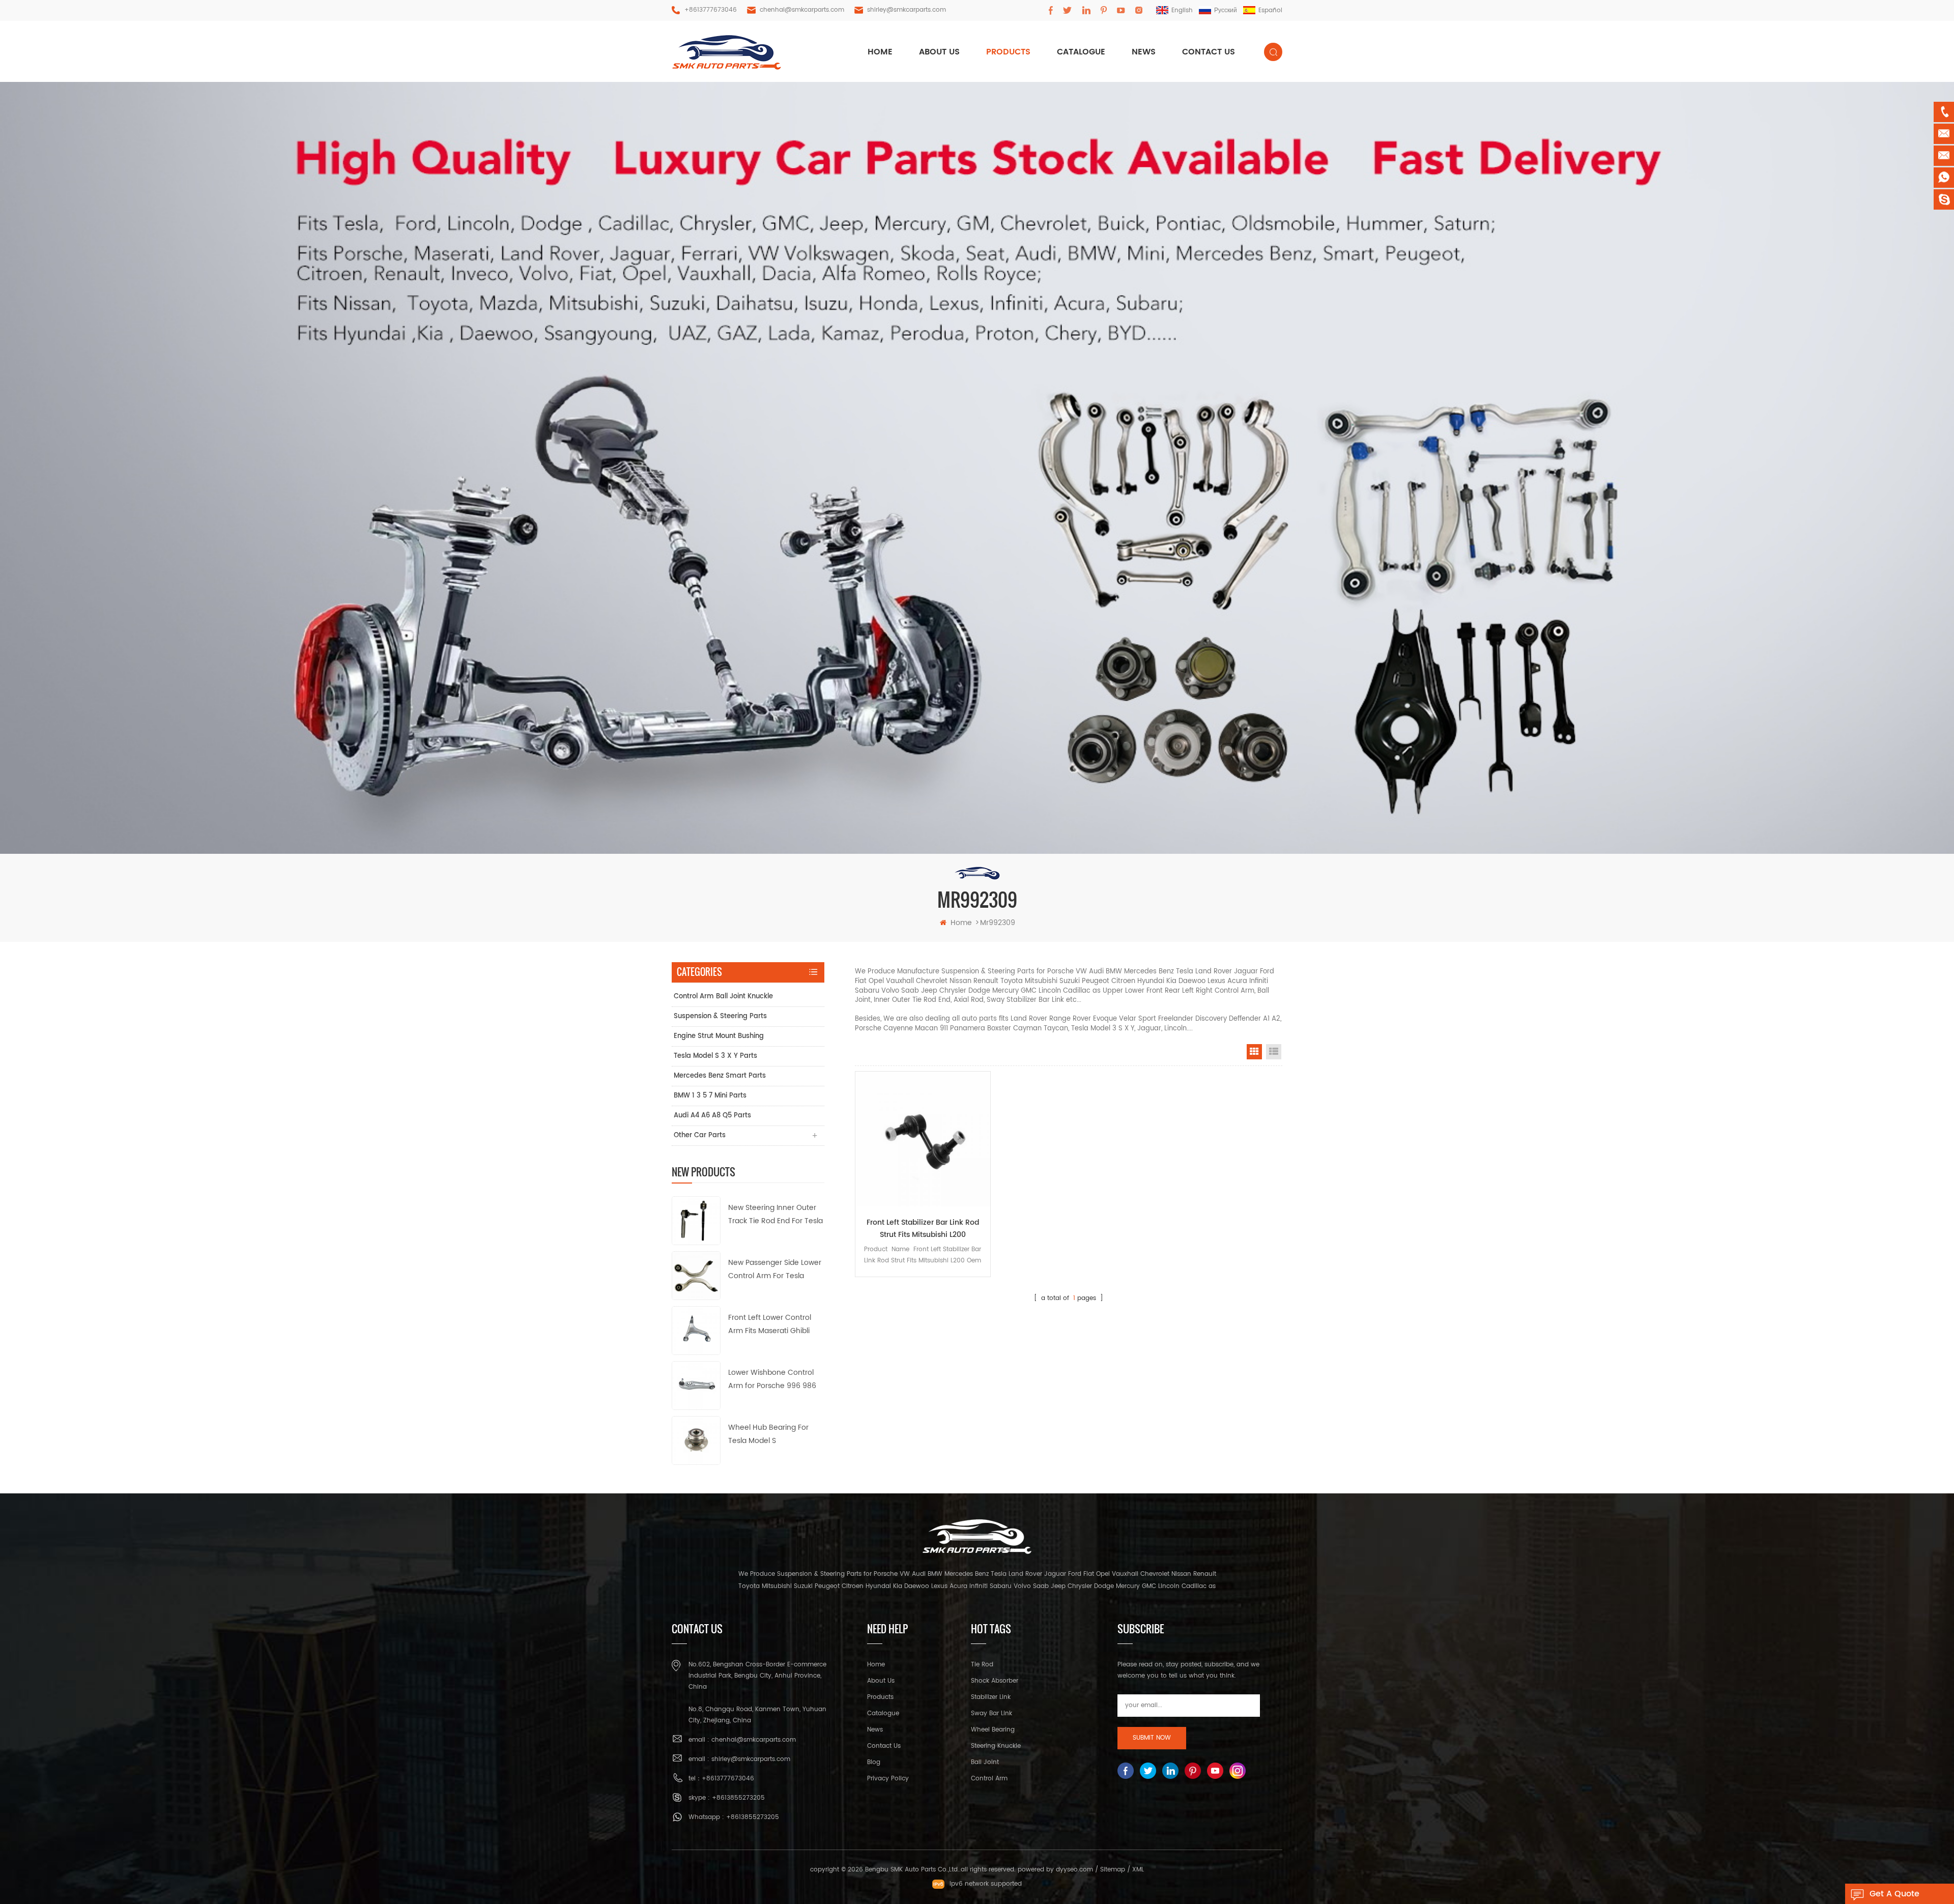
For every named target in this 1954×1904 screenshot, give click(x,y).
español (1270, 10)
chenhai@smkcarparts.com (802, 10)
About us (939, 52)
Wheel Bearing (993, 1730)
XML (1138, 1870)
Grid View (1254, 1052)
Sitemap (1113, 1870)
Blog (874, 1762)
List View (1274, 1052)
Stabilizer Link (991, 1697)
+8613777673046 (711, 10)
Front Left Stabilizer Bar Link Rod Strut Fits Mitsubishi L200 (923, 1229)
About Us (881, 1681)
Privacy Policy (888, 1779)
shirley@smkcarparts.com (907, 10)
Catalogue (1081, 52)
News (1144, 52)
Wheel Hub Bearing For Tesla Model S (768, 1434)
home (880, 52)
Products (880, 1697)
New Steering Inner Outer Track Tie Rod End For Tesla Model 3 (775, 1215)
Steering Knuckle (996, 1746)
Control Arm (989, 1779)
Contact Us (884, 1746)
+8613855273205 (738, 1798)
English (1182, 10)
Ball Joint (985, 1762)
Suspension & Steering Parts (720, 1016)
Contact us (1209, 52)
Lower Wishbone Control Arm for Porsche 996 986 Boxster (772, 1380)
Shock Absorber (995, 1681)
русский (1226, 10)
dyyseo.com (1074, 1870)
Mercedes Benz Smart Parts (720, 1076)
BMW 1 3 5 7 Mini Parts (710, 1096)
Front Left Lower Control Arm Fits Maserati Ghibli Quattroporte (770, 1325)
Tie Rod (982, 1665)
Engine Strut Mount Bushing (719, 1036)
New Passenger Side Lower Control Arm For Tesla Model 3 (775, 1270)
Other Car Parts (700, 1135)
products (1008, 52)
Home (876, 1665)
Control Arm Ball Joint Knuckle (723, 997)
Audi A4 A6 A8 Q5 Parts (712, 1116)
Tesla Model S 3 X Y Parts (715, 1056)
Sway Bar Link (992, 1713)
